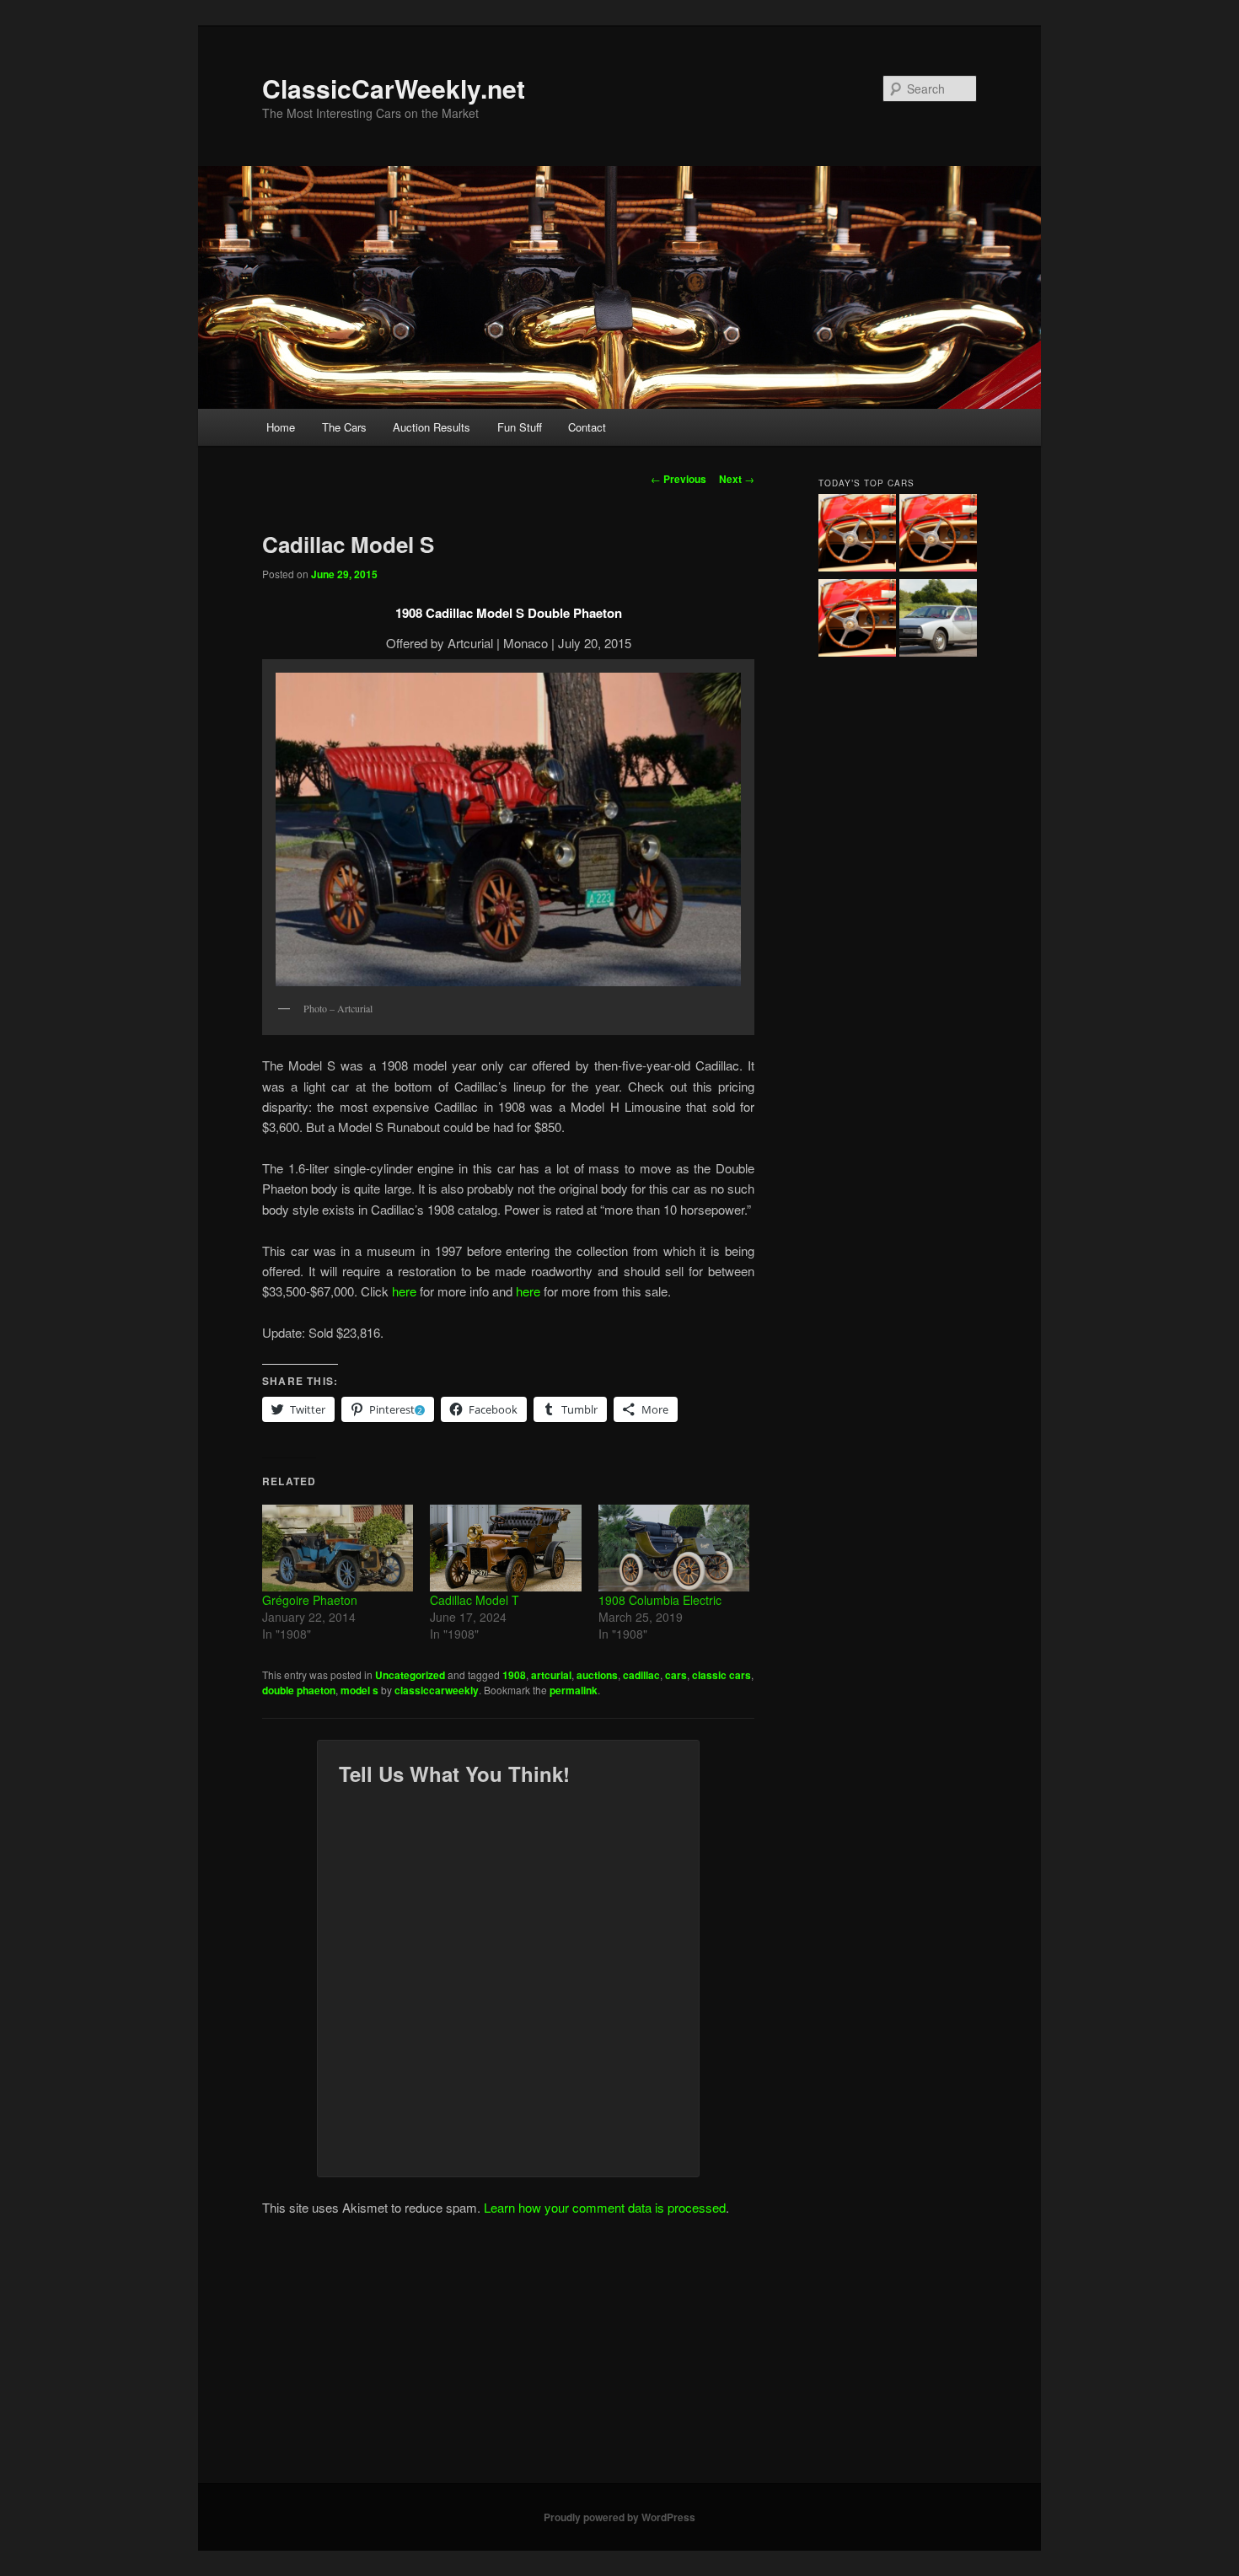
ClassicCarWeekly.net (394, 88)
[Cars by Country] (938, 535)
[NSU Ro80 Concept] (938, 620)
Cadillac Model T (475, 1600)
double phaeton (299, 1690)
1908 (514, 1675)
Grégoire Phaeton (310, 1600)
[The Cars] (857, 620)
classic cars (721, 1675)
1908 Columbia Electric (660, 1600)
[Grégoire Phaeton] (338, 1548)
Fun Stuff (520, 427)
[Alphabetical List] (857, 535)
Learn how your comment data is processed (605, 2207)
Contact (587, 427)
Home (281, 427)
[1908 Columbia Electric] (674, 1548)
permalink (574, 1690)
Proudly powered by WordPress (619, 2517)
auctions (597, 1675)
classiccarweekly (437, 1690)
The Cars (344, 427)
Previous (678, 479)
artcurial (551, 1675)
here (404, 1291)
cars (676, 1675)
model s (359, 1690)
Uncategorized (410, 1675)
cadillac (641, 1675)
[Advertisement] (619, 2357)
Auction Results (432, 427)
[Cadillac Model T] (505, 1548)
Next (737, 479)
